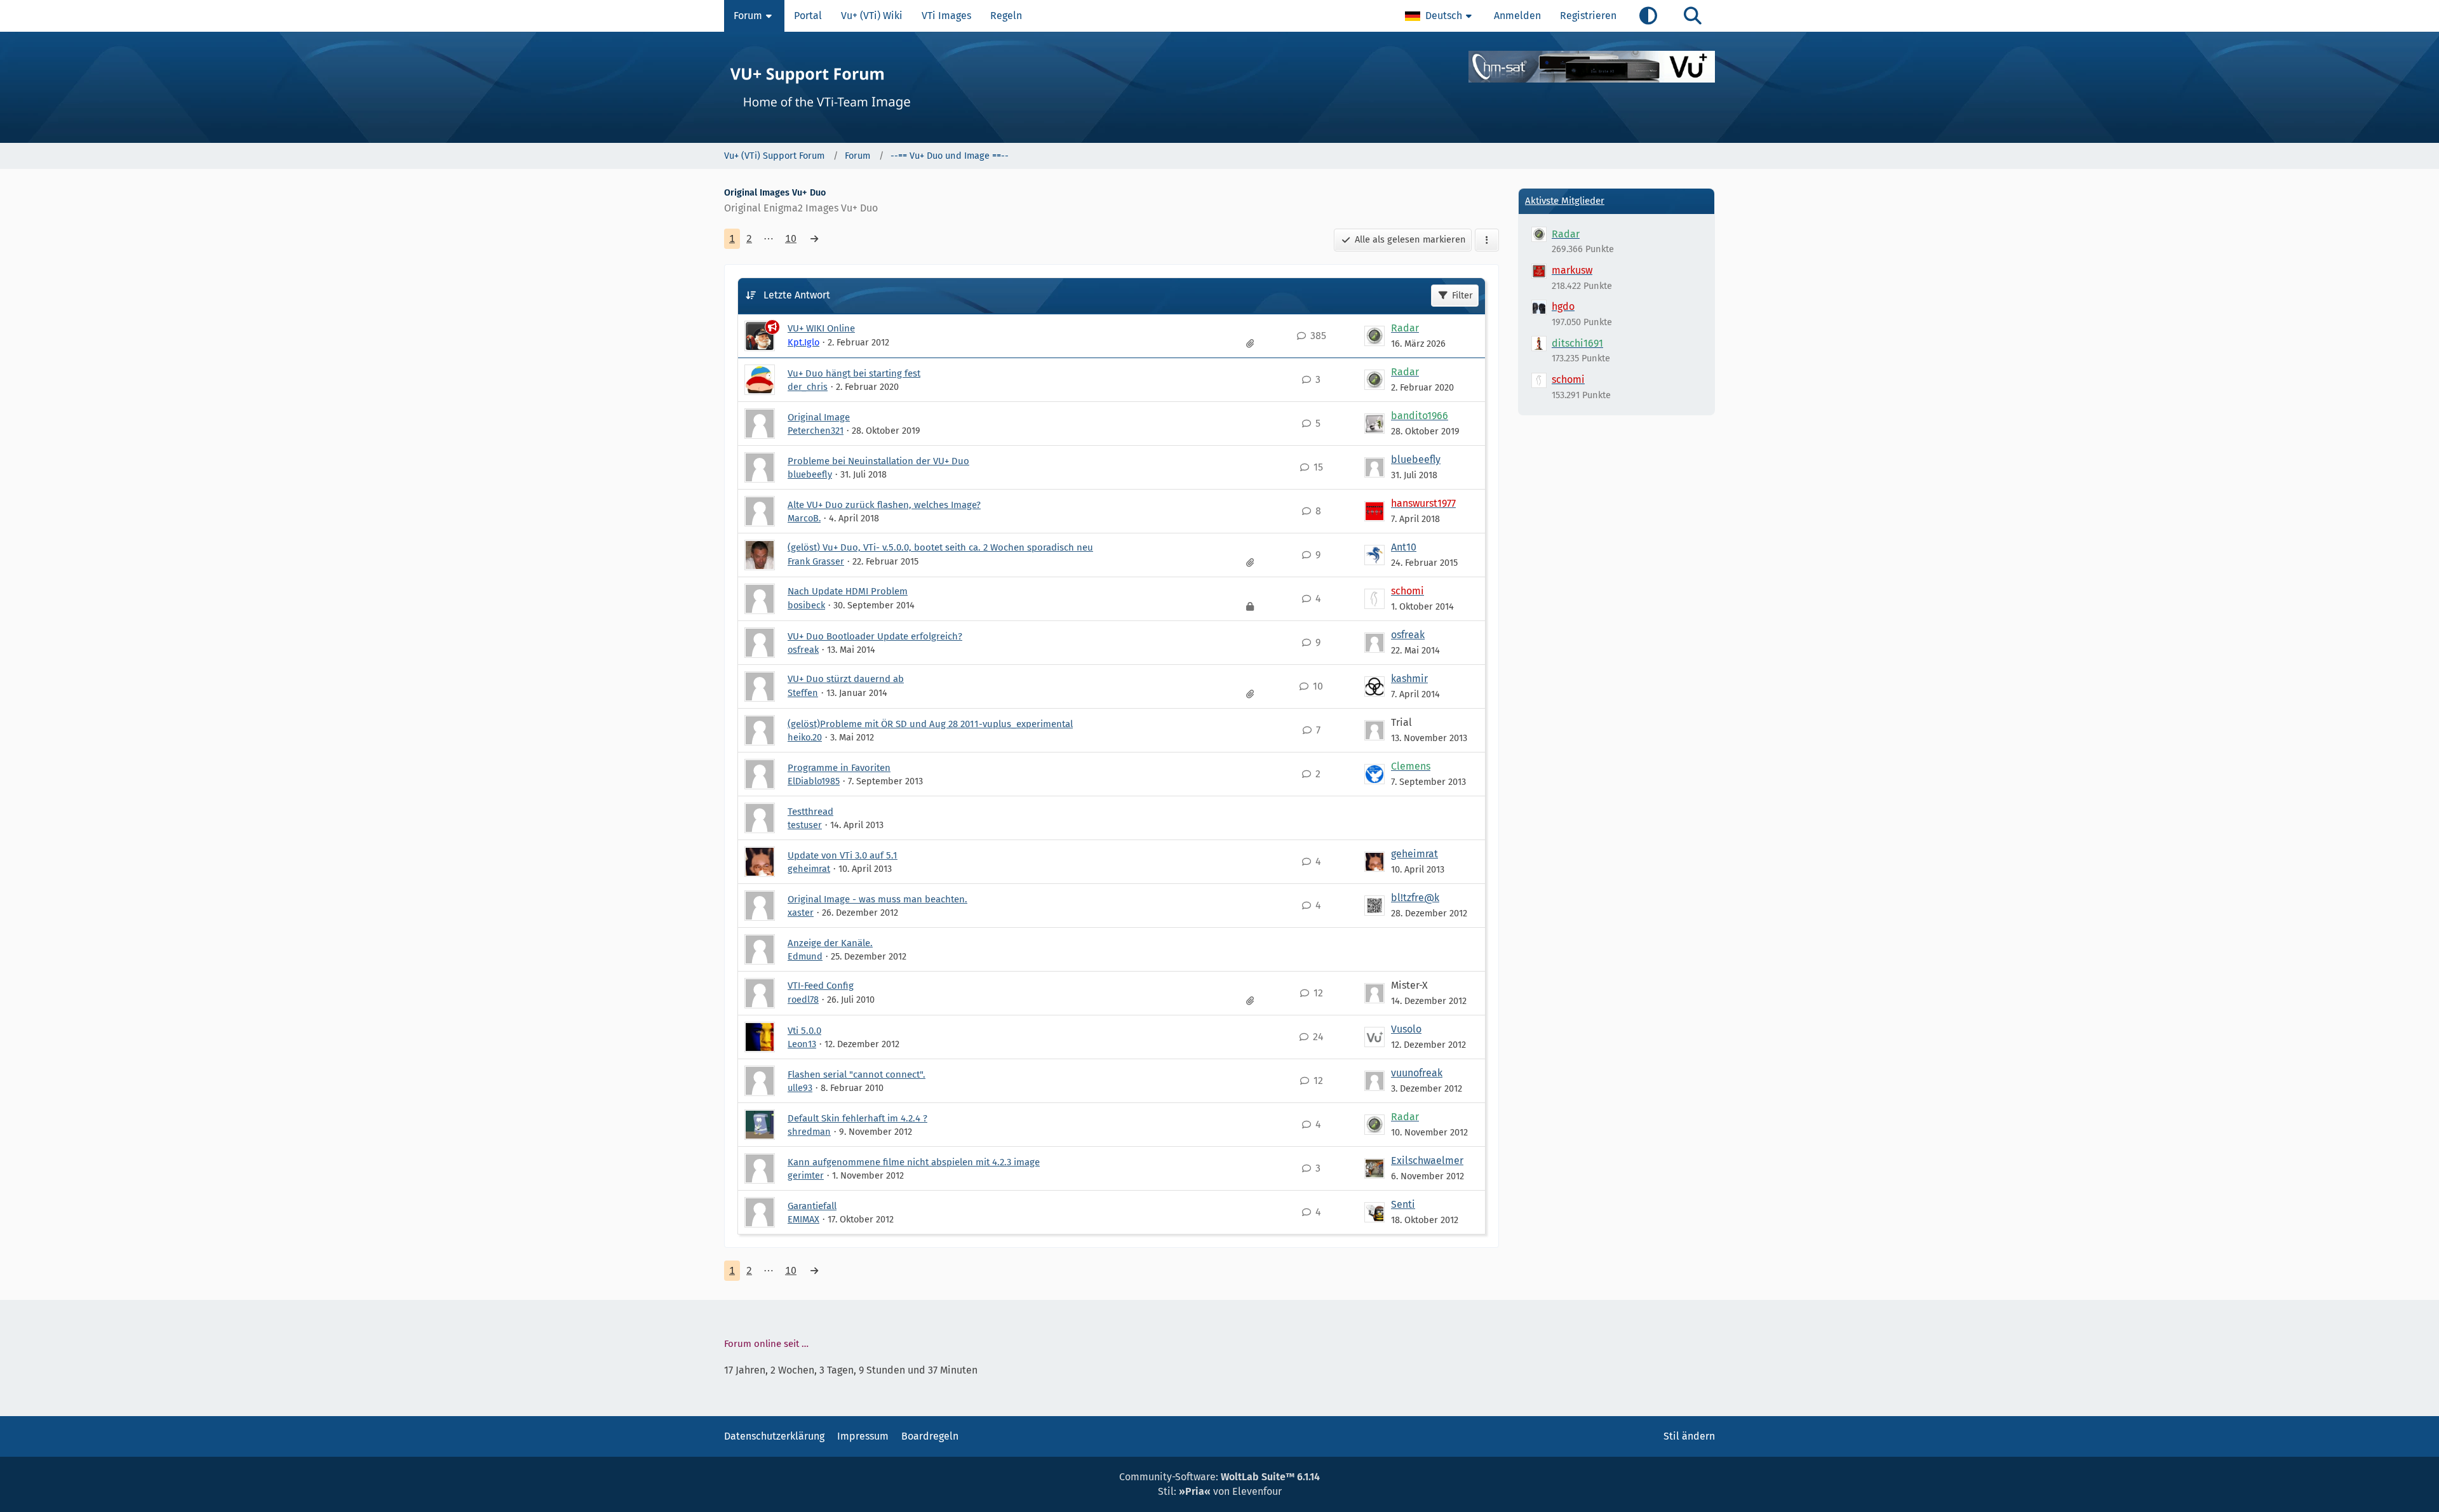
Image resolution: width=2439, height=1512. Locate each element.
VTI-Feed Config (821, 986)
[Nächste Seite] (814, 239)
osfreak (803, 650)
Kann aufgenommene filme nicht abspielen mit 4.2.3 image (914, 1162)
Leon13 (802, 1044)
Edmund (805, 956)
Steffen (803, 693)
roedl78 (803, 1000)
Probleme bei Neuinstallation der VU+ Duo (878, 461)
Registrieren (1588, 16)
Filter (1462, 295)
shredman (809, 1132)
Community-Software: (1219, 1477)
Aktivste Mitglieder (1565, 201)
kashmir (1409, 679)
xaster (801, 913)
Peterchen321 (816, 431)
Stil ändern (1689, 1436)
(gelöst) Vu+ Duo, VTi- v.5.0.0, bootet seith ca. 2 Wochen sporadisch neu (940, 547)
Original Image (819, 417)
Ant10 (1404, 547)
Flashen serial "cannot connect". (857, 1074)
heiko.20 (805, 737)
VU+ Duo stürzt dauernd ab (846, 679)
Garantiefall (812, 1206)
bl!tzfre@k (1415, 898)
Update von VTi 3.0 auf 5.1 (843, 855)
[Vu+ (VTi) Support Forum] (1219, 87)
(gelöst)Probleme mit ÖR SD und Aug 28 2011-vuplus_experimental (930, 724)
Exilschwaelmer (1427, 1161)
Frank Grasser (816, 561)
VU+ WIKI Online (821, 328)
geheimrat (809, 869)
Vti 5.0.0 (804, 1031)
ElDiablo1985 (814, 781)
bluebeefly (810, 474)
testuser (805, 825)
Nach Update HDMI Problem (848, 591)
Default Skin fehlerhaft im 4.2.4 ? (857, 1118)
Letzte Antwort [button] (797, 295)
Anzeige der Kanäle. (830, 943)
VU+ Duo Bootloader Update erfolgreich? (875, 636)
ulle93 (800, 1088)
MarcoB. (804, 518)
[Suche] (1693, 16)
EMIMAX (803, 1219)
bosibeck (806, 605)
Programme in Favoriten (839, 768)
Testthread (810, 812)
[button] (1440, 16)
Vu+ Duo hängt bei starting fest (854, 373)
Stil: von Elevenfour (1220, 1491)
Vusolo (1406, 1029)
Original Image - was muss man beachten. (877, 899)
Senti (1403, 1204)
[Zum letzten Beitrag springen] (1374, 336)
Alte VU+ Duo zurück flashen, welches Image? (884, 505)
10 (791, 238)
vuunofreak (1417, 1073)
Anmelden (1517, 16)
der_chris (808, 387)
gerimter (806, 1175)
